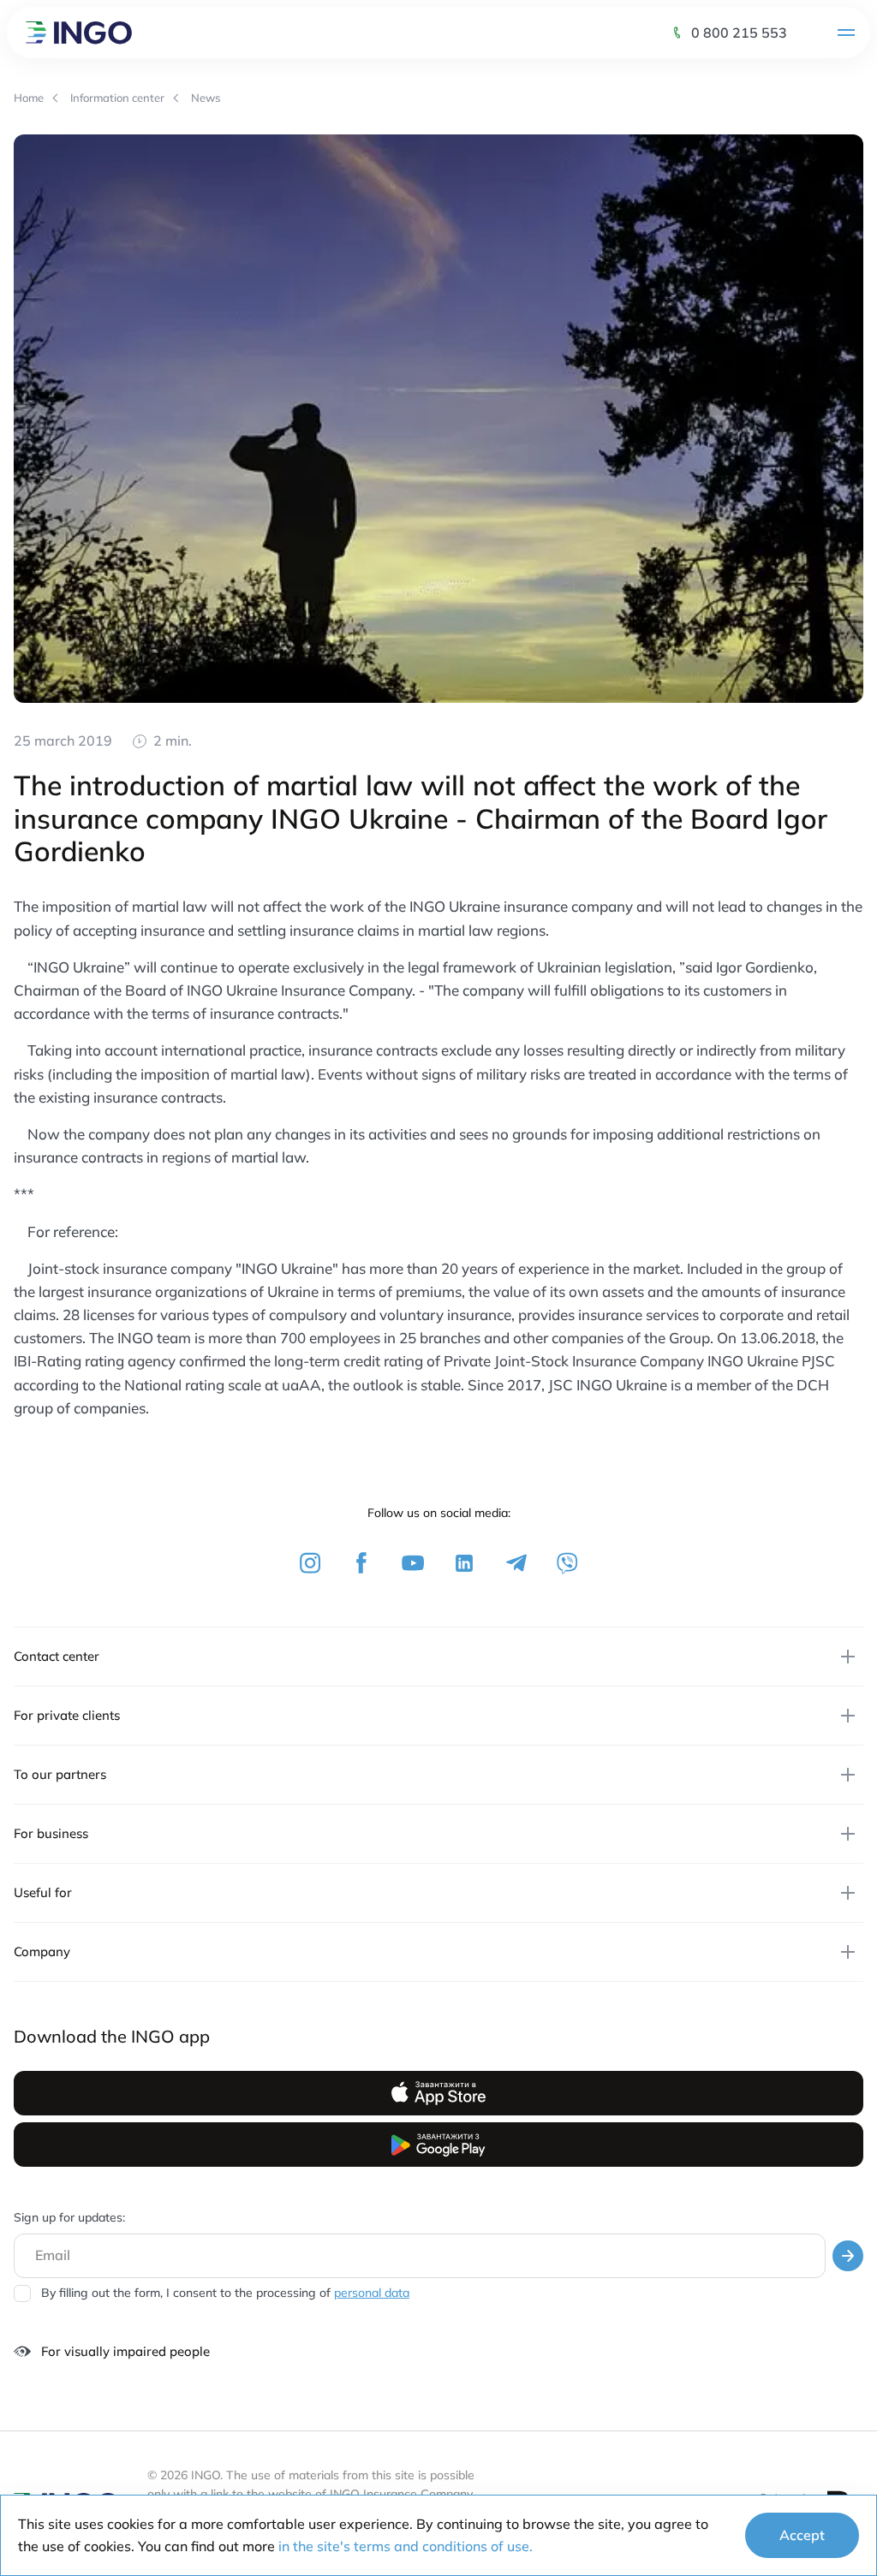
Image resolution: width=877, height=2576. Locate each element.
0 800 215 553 (739, 33)
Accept (802, 2535)
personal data (372, 2293)
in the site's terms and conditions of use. (406, 2546)
